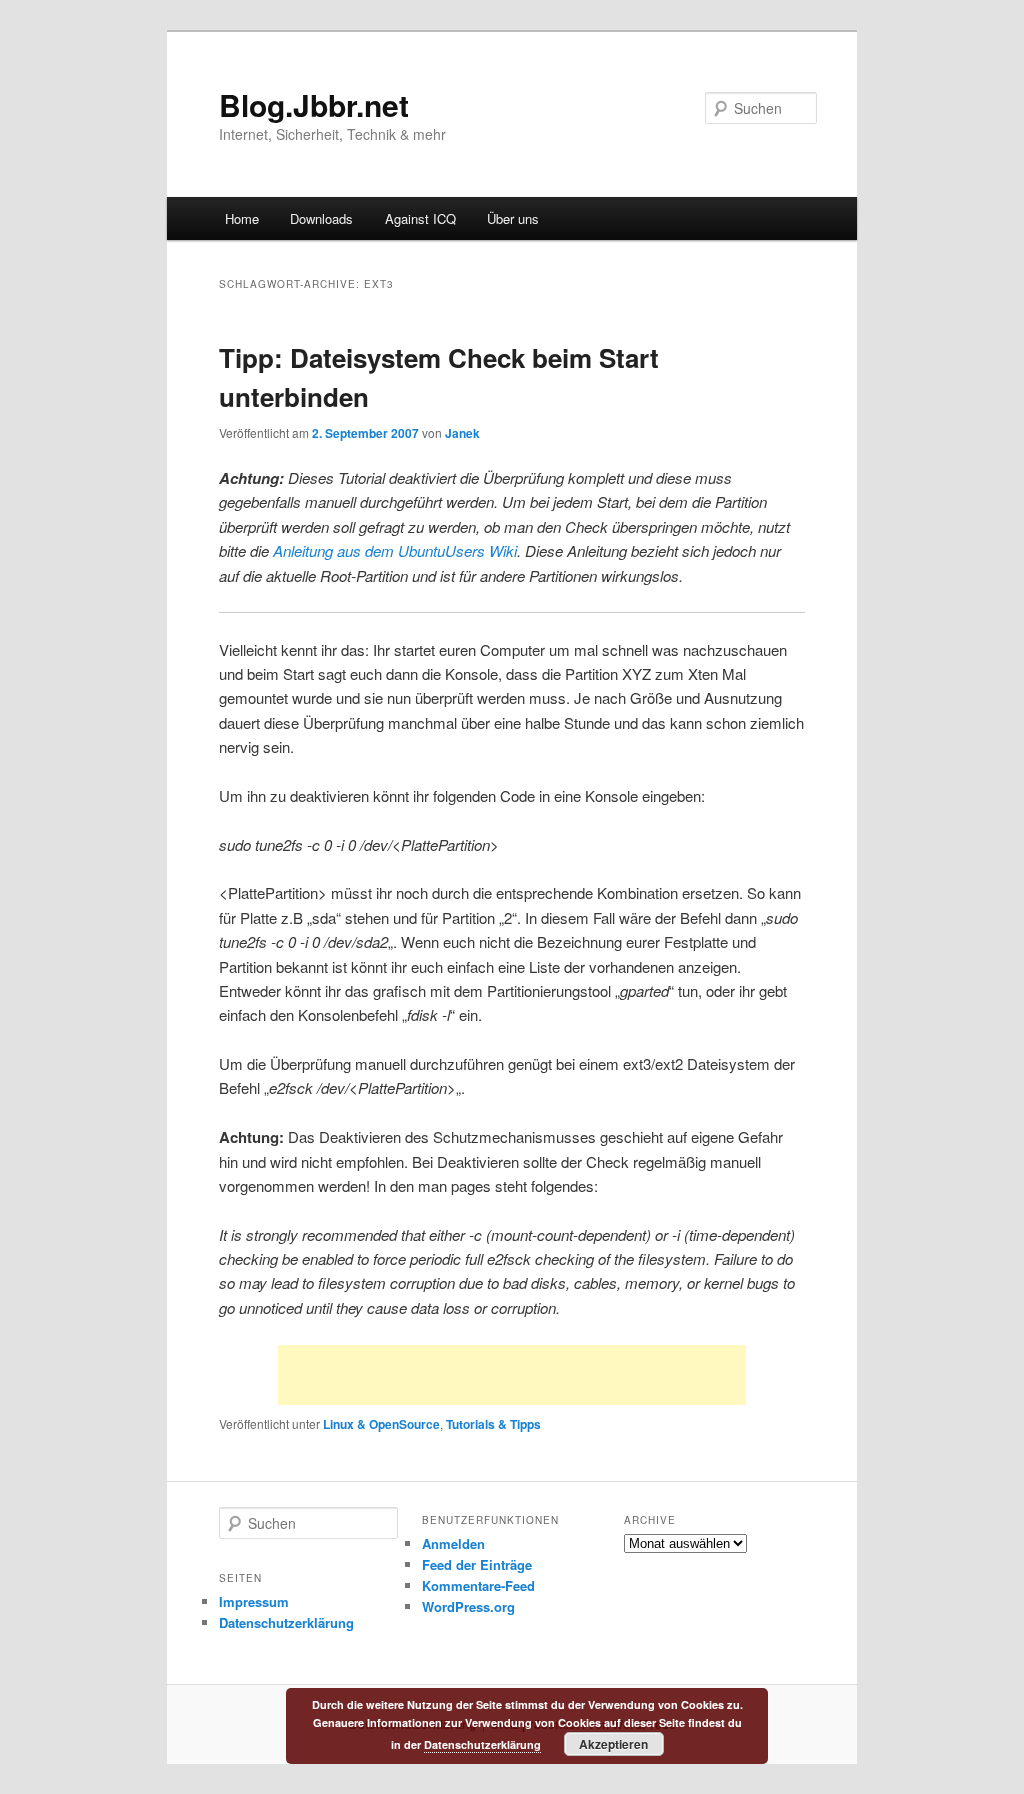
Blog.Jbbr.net (314, 104)
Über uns (513, 218)
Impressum (254, 1601)
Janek (462, 433)
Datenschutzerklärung (286, 1622)
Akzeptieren (613, 1744)
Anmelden (453, 1543)
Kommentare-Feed (478, 1585)
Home (242, 218)
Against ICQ (420, 218)
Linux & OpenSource (381, 1424)
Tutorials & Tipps (493, 1424)
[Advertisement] (512, 1375)
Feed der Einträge (477, 1564)
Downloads (321, 218)
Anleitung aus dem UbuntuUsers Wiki (395, 550)
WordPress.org (468, 1606)
